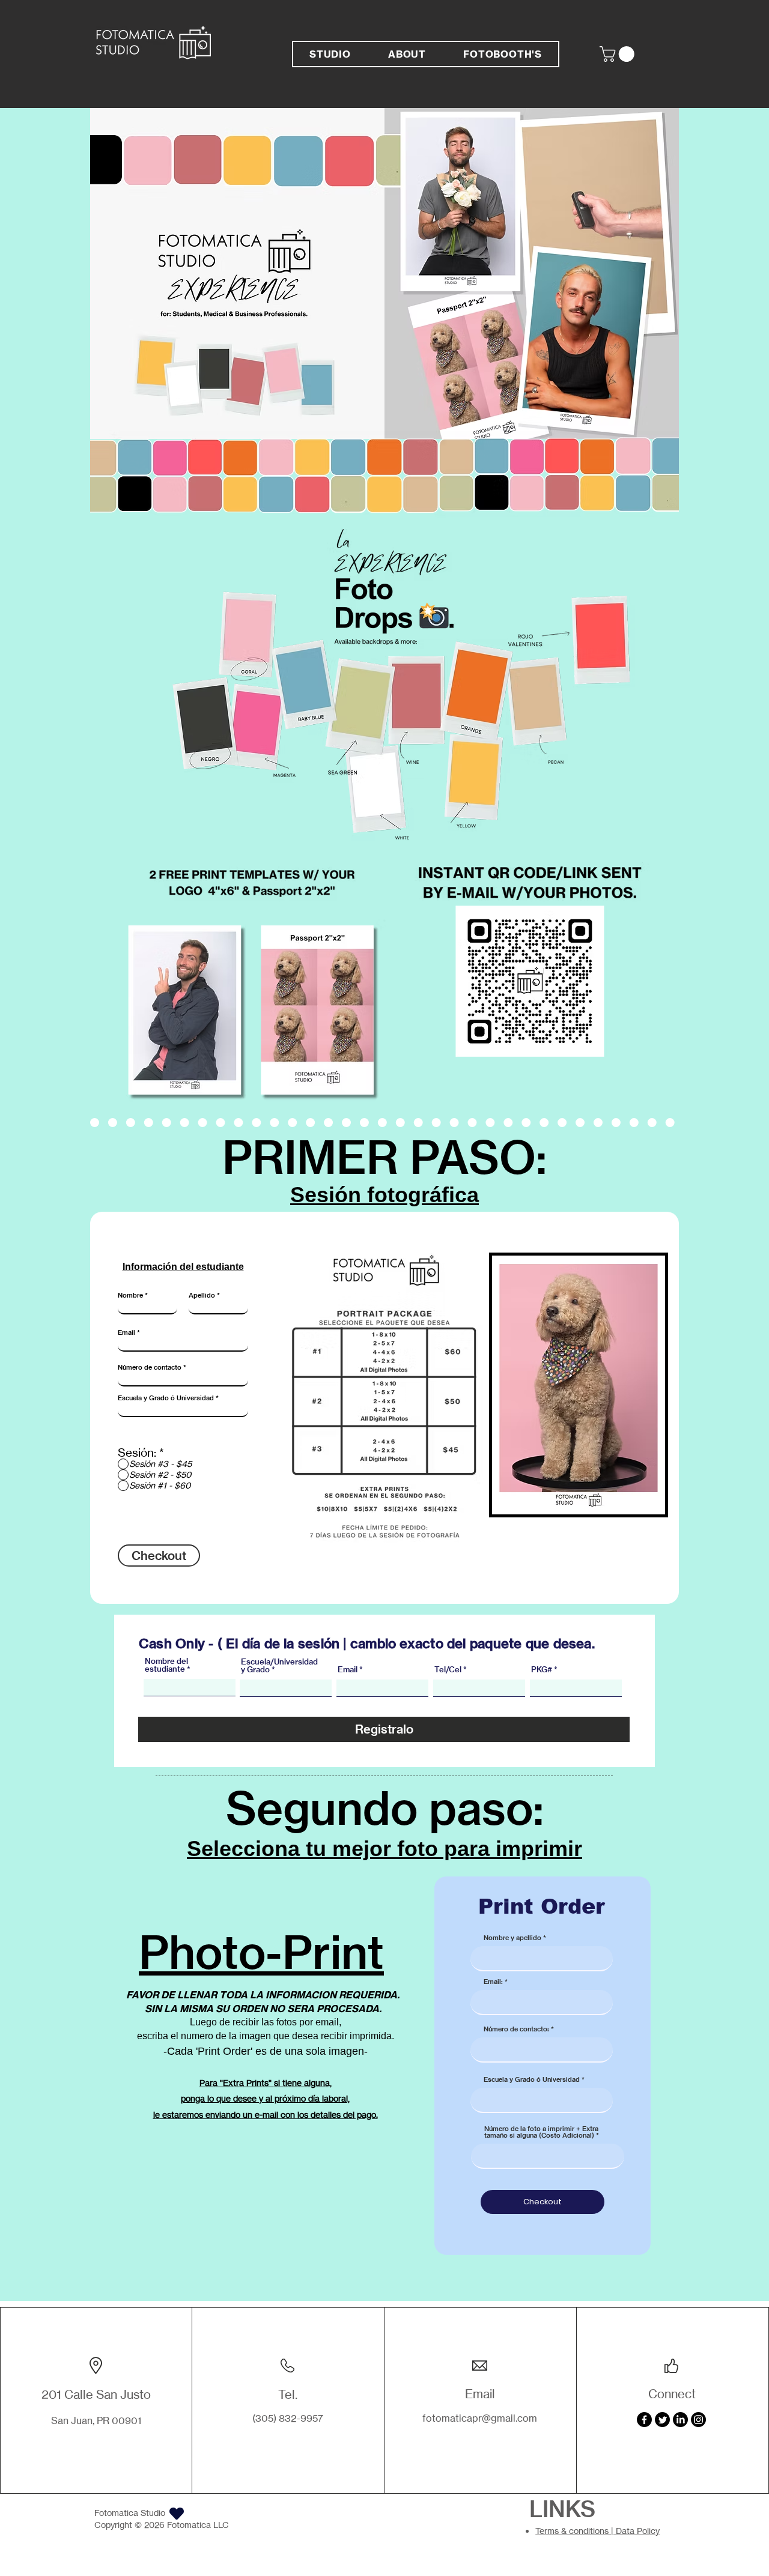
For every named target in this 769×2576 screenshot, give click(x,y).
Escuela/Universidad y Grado (279, 1666)
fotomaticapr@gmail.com (480, 2418)
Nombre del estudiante (166, 1665)
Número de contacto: (516, 2029)
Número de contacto (150, 1368)
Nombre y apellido (512, 1938)
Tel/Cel (448, 1670)
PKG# (542, 1670)
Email (126, 1333)
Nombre (130, 1296)
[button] (619, 54)
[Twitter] (662, 2420)
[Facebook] (644, 2420)
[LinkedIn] (680, 2420)
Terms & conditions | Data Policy (597, 2531)
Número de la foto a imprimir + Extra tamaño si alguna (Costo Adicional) (541, 2132)
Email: (493, 1982)
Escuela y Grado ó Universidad (166, 1398)
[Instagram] (698, 2420)
